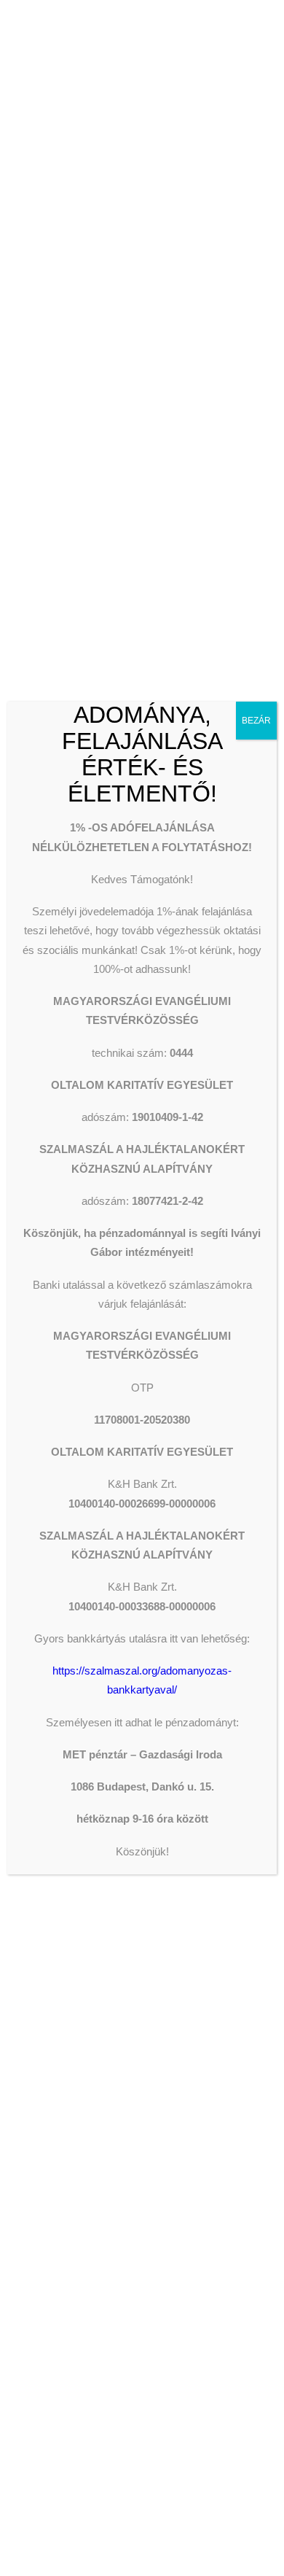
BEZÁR (256, 721)
